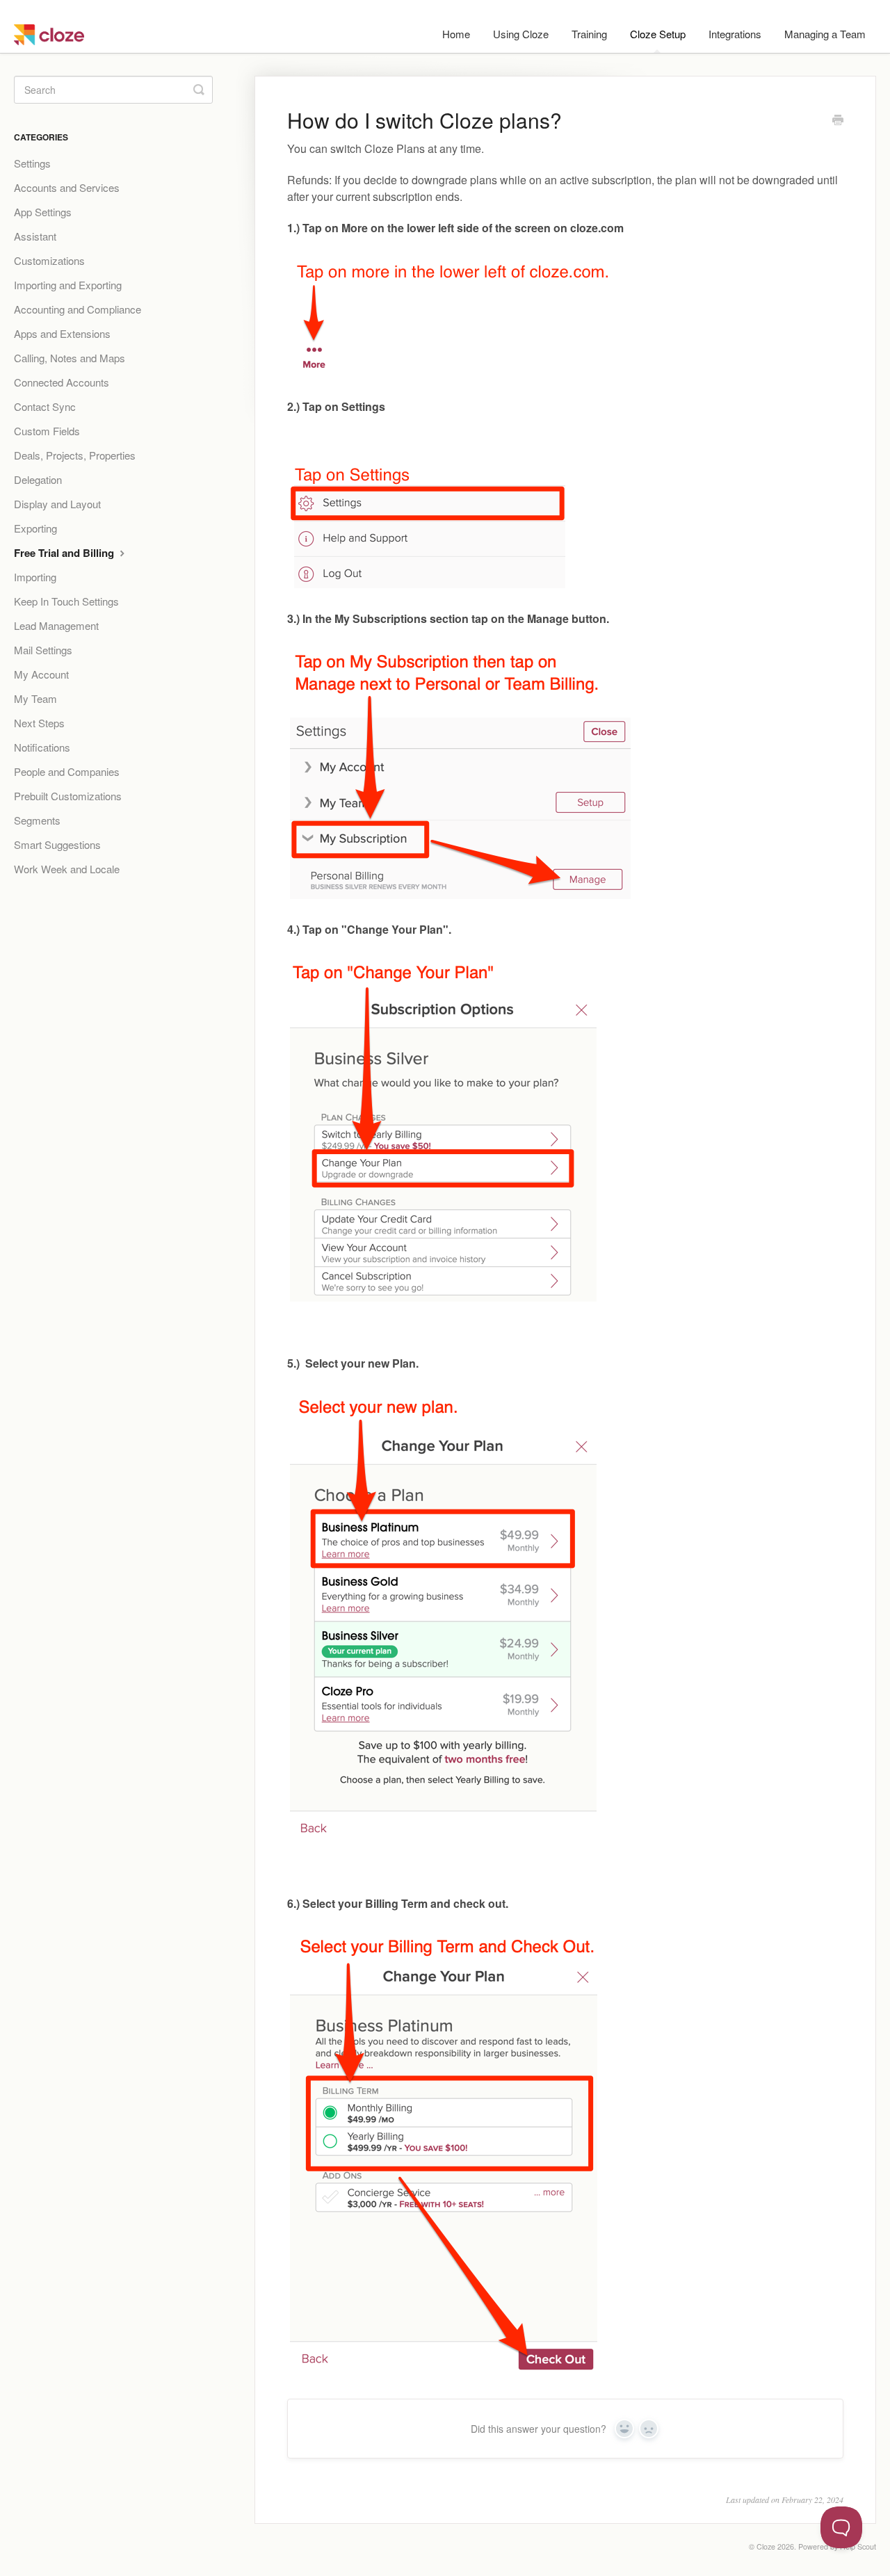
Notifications (42, 747)
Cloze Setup (658, 34)
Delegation (38, 479)
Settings (32, 163)
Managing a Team (825, 34)
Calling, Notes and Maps (70, 358)
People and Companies (67, 771)
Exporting (35, 528)
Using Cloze (521, 34)
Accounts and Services (67, 187)
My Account (41, 674)
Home (456, 34)
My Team (35, 698)
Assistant (35, 236)
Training (589, 34)
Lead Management (56, 625)
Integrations (735, 34)
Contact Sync (45, 406)
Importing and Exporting (68, 285)
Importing (35, 577)
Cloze (766, 2546)
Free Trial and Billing (65, 553)
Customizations (49, 260)
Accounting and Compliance (78, 309)
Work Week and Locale (67, 869)
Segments (37, 820)
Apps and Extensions (62, 333)
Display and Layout (57, 504)
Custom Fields (47, 431)
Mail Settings (43, 650)
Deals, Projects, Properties (75, 455)
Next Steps (39, 723)
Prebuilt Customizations (68, 796)
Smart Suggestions (57, 844)
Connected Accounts (62, 382)
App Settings (43, 212)
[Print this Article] (838, 121)
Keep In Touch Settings (66, 601)
